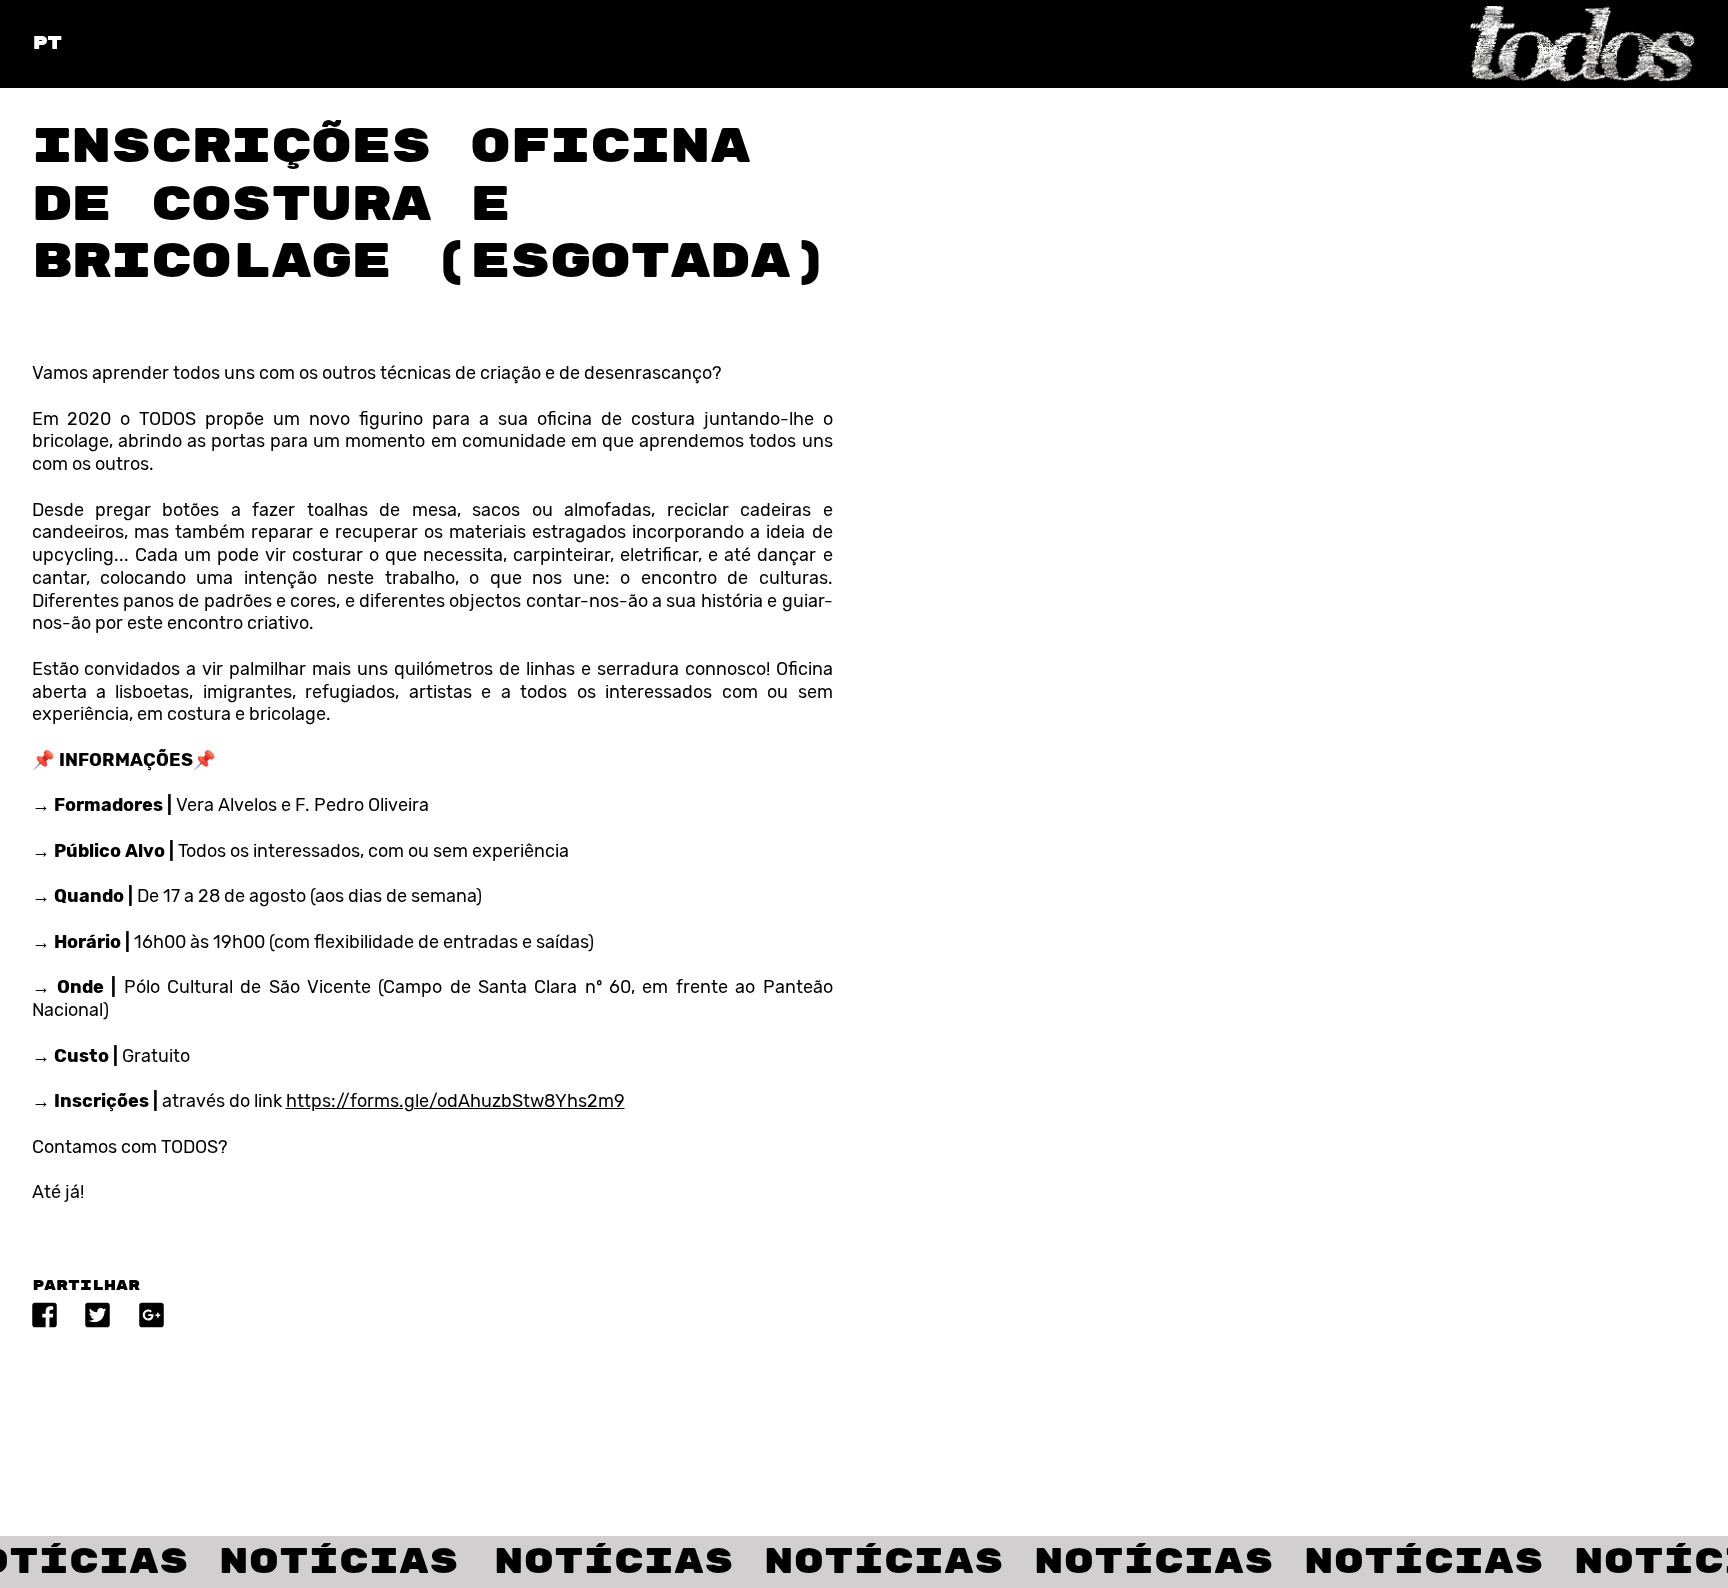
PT (47, 43)
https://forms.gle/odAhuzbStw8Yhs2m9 (455, 1101)
